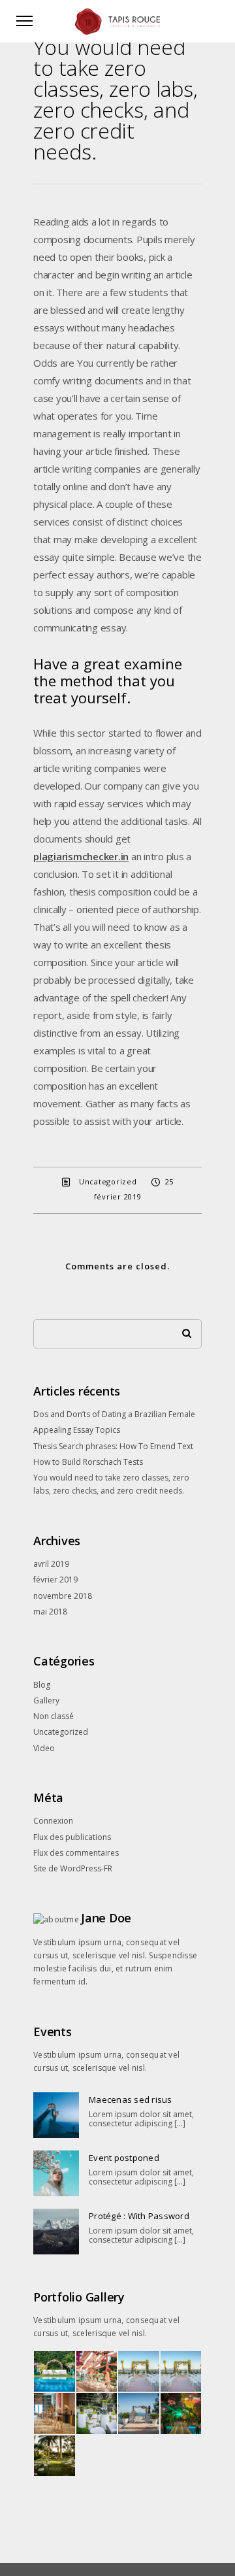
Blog (42, 1685)
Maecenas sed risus (131, 2099)
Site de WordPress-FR (73, 1868)
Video (44, 1748)
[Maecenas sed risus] (56, 2115)
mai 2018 (50, 1612)
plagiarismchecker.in (81, 856)
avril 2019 (51, 1564)
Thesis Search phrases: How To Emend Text (113, 1446)
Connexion (53, 1821)
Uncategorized (108, 1181)
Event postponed (124, 2158)
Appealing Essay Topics (77, 1430)
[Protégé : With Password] (56, 2232)
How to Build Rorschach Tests (88, 1462)
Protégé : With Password (139, 2216)
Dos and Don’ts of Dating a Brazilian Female (114, 1414)
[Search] (182, 1330)
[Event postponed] (56, 2173)
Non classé (54, 1716)
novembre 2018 (63, 1596)
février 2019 (55, 1580)
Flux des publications (72, 1837)
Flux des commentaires (76, 1853)
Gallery (46, 1700)
